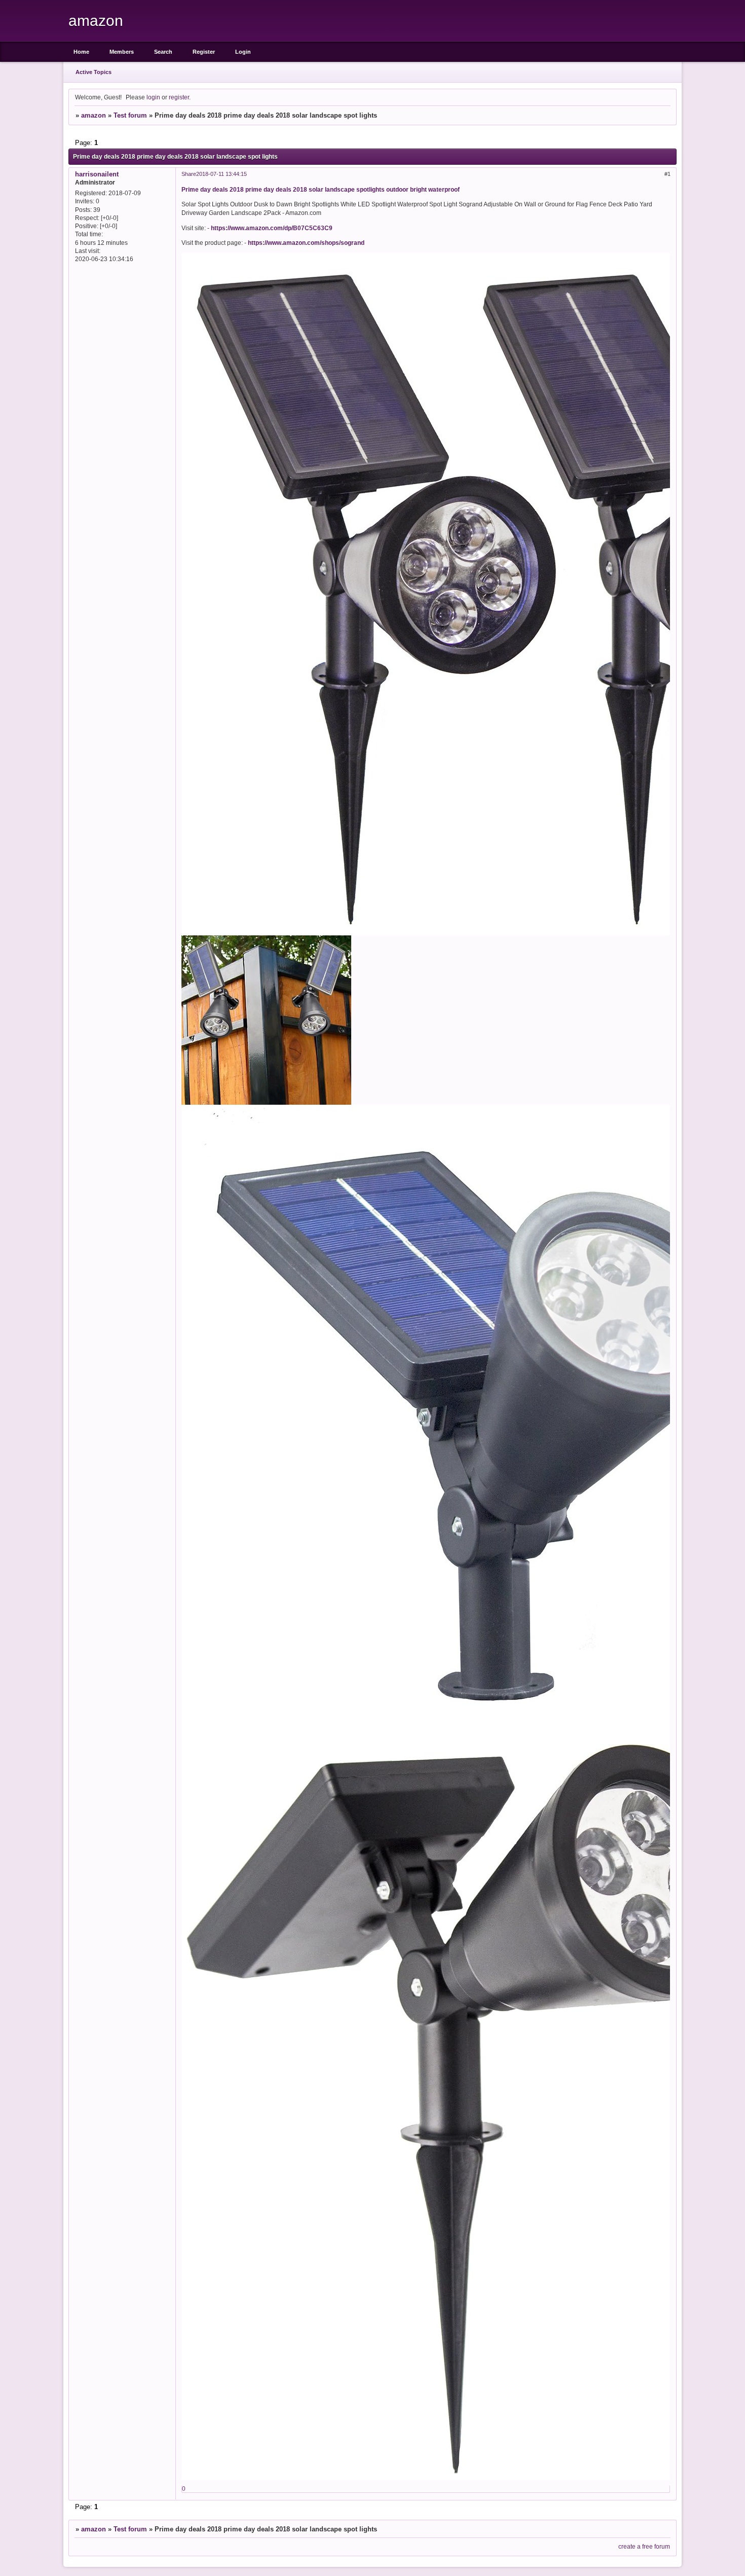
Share (189, 174)
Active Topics (94, 72)
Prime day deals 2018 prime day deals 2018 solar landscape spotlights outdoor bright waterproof (321, 189)
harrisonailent (97, 174)
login (153, 97)
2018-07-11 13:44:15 (221, 174)
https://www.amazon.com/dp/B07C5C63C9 (272, 228)
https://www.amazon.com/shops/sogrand (306, 243)
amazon (94, 115)
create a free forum (644, 2546)
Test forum (130, 115)
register (179, 97)
